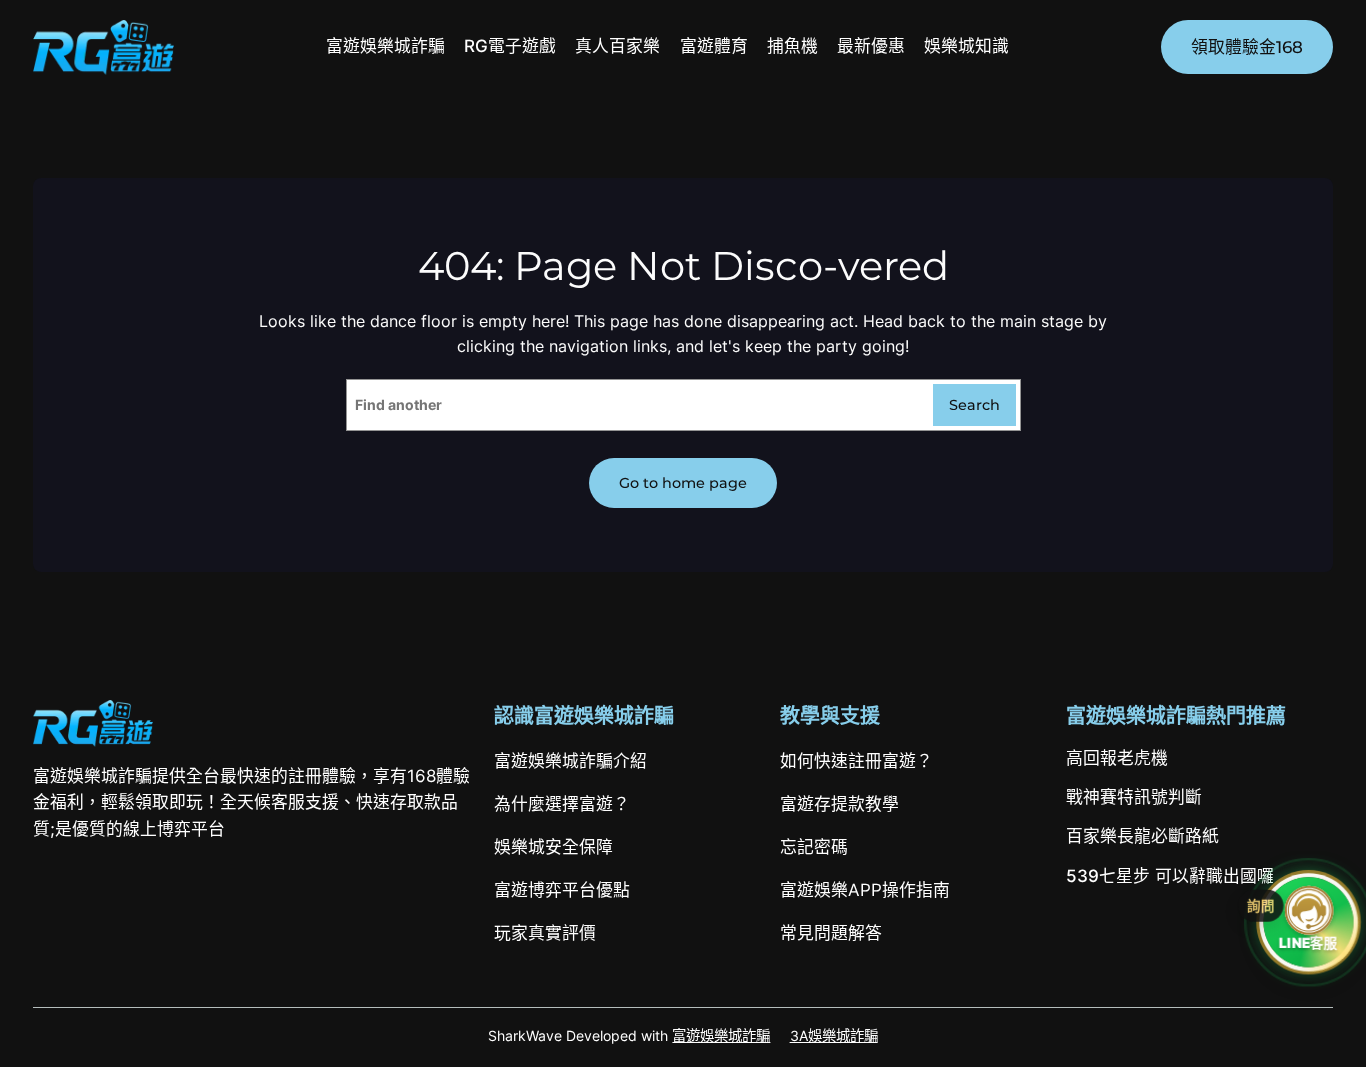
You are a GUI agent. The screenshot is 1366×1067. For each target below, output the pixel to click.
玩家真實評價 (545, 933)
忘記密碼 (814, 847)
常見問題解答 (831, 933)
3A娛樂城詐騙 (834, 1035)
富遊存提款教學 (839, 804)
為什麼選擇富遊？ (562, 804)
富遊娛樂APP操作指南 (865, 890)
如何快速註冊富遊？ (856, 761)
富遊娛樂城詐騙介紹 (570, 761)
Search (974, 405)
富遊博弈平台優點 (562, 890)
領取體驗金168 (1247, 47)
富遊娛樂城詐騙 (721, 1035)
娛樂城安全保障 (553, 847)
